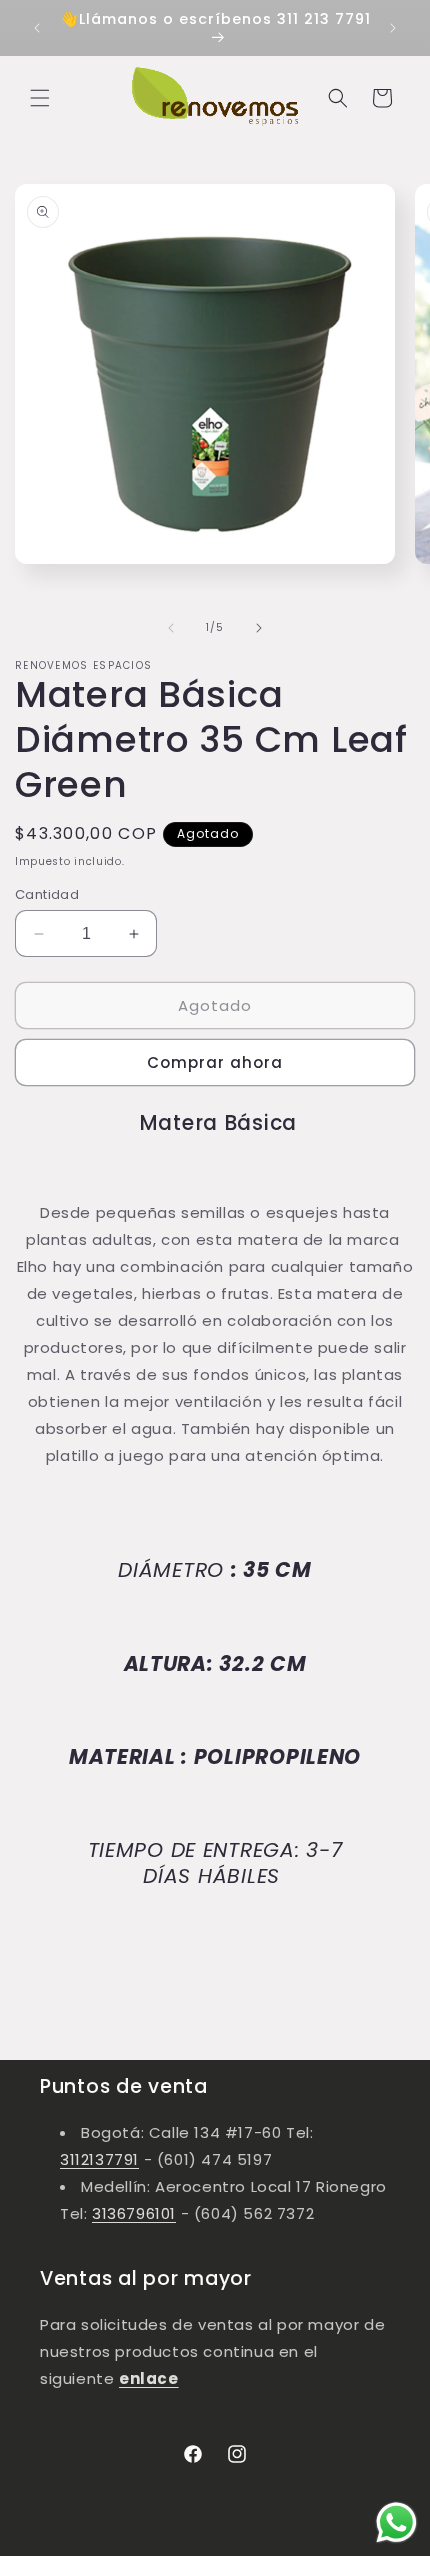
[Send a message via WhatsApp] (396, 2522)
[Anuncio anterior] (37, 28)
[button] (40, 98)
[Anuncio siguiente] (393, 28)
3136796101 (134, 2213)
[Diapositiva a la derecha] (259, 628)
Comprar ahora (215, 1062)
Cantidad (47, 894)
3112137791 (99, 2159)
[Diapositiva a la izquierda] (171, 628)
